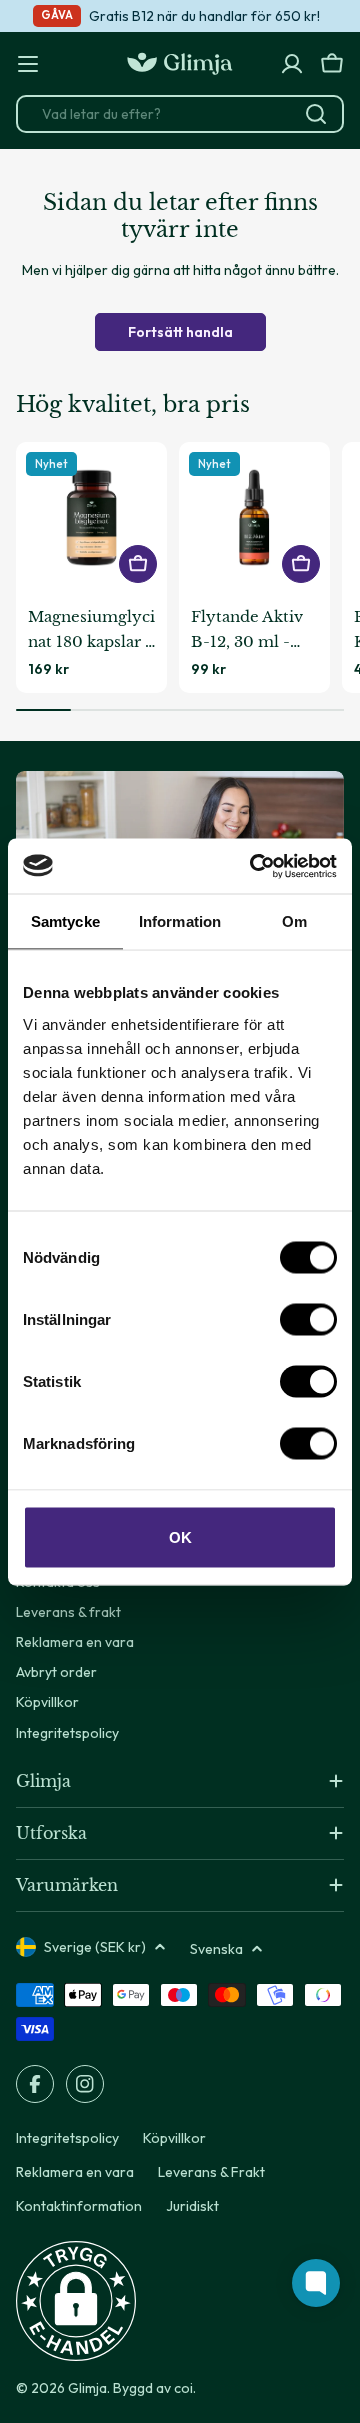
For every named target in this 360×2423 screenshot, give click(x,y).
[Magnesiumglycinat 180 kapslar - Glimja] (91, 517)
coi (183, 2388)
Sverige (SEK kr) (95, 1947)
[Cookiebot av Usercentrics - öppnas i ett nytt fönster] (254, 866)
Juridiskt (192, 2206)
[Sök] (316, 114)
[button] (76, 2301)
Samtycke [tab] (65, 921)
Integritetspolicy (67, 2138)
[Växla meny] (28, 64)
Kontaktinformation (79, 2206)
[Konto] (292, 64)
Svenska (216, 1949)
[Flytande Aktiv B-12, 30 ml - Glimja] (254, 517)
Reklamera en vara (75, 2172)
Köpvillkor (174, 2138)
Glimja (87, 2388)
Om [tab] (294, 921)
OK (180, 1536)
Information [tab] (180, 921)
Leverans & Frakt (211, 2172)
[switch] (308, 1319)
